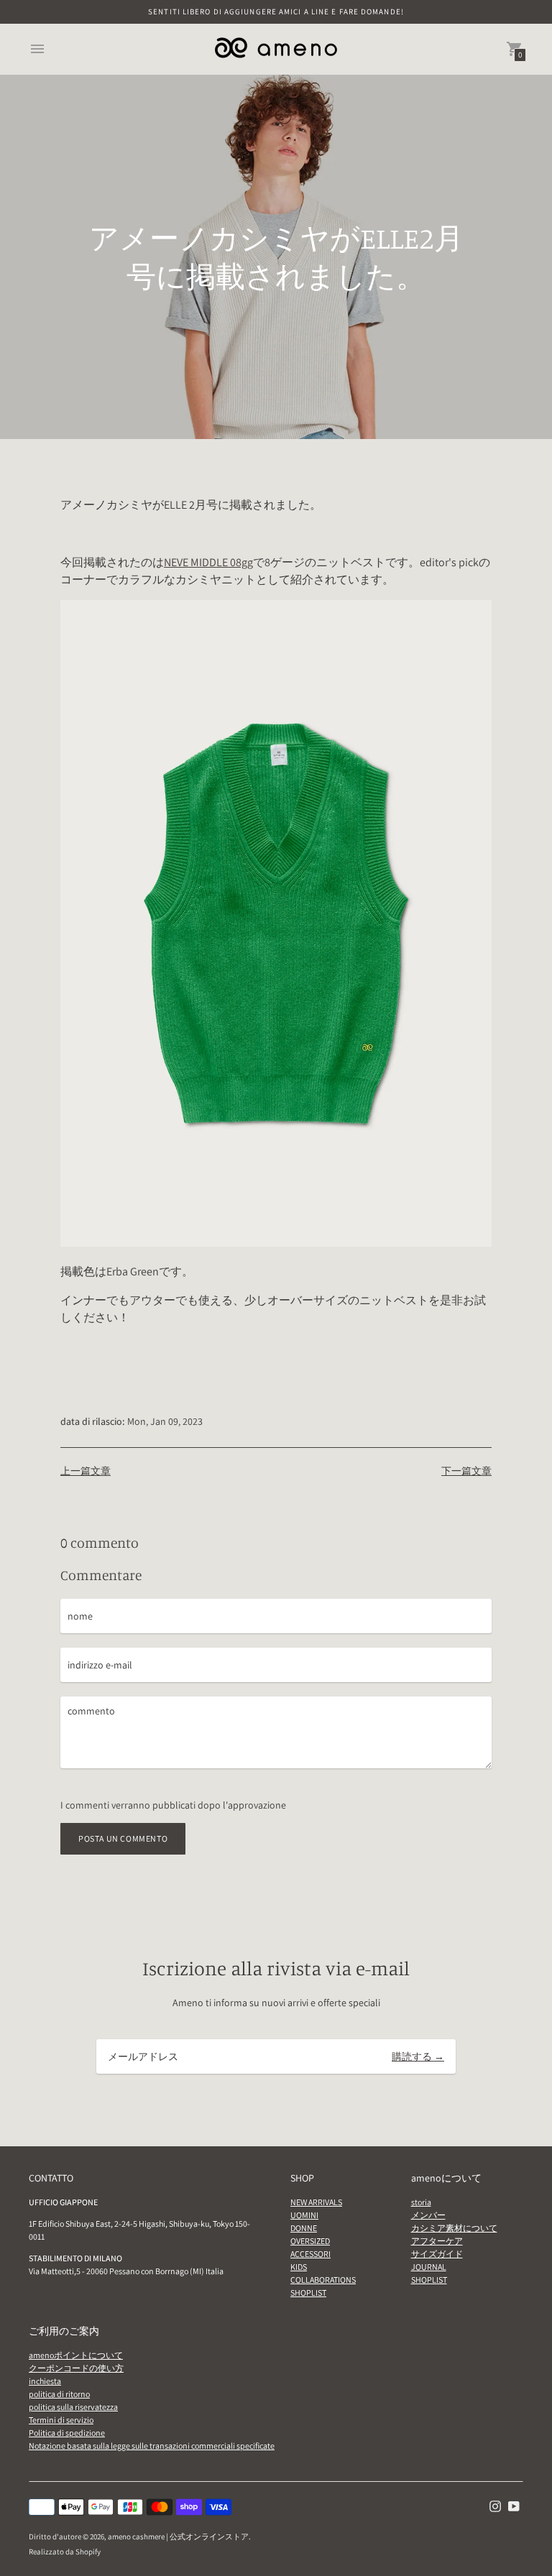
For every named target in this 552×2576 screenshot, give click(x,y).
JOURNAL (429, 2267)
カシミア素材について (454, 2228)
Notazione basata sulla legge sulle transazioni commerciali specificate (152, 2446)
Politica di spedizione (67, 2433)
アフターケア (437, 2241)
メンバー (428, 2215)
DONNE (304, 2228)
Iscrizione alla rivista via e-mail (276, 1968)
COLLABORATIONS (323, 2280)
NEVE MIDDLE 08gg (208, 562)
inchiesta (45, 2381)
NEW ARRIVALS (316, 2202)
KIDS (299, 2267)
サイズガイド (437, 2254)
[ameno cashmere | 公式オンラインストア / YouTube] (514, 2505)
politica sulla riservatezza (73, 2407)
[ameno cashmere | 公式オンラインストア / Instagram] (495, 2505)
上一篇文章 (86, 1471)
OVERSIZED (310, 2241)
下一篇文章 (466, 1471)
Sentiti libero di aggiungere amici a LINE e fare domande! (276, 11)
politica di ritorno (59, 2394)
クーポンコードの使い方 (76, 2368)
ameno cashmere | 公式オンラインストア (178, 2536)
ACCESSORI (310, 2254)
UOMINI (304, 2215)
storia (421, 2202)
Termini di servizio (61, 2420)
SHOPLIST (308, 2293)
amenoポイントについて (76, 2355)
